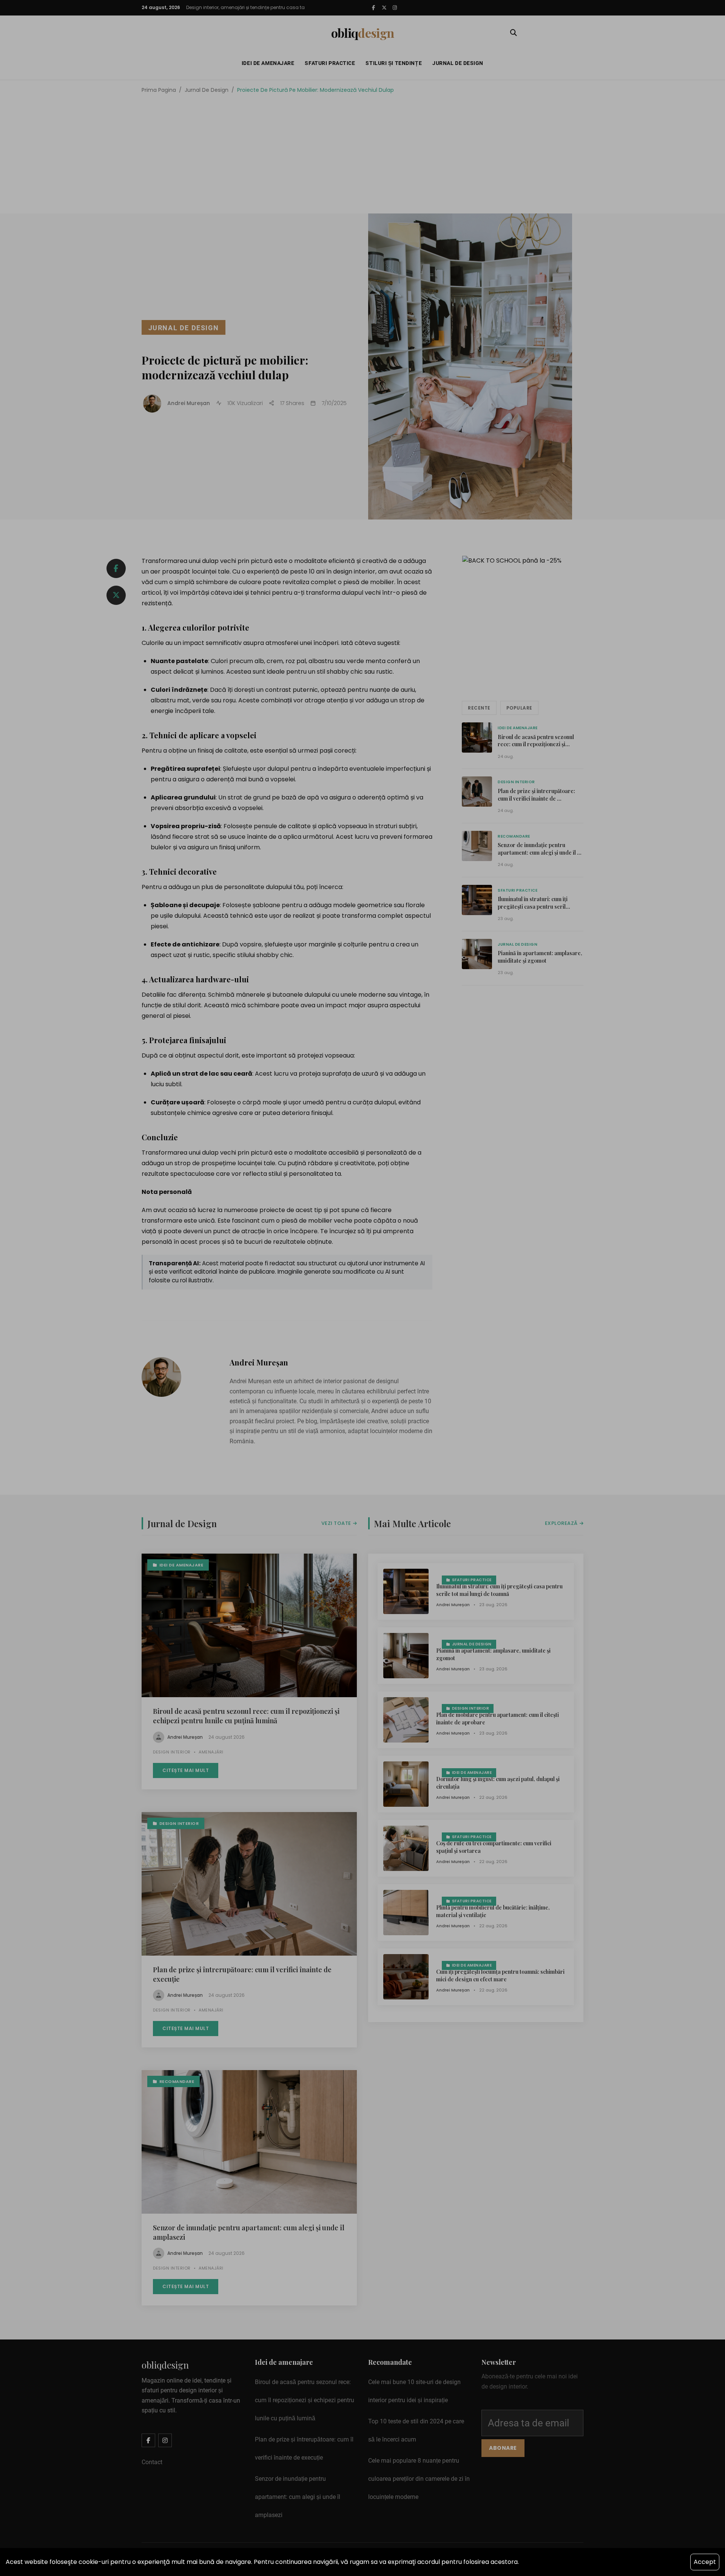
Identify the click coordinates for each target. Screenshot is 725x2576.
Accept (705, 2562)
